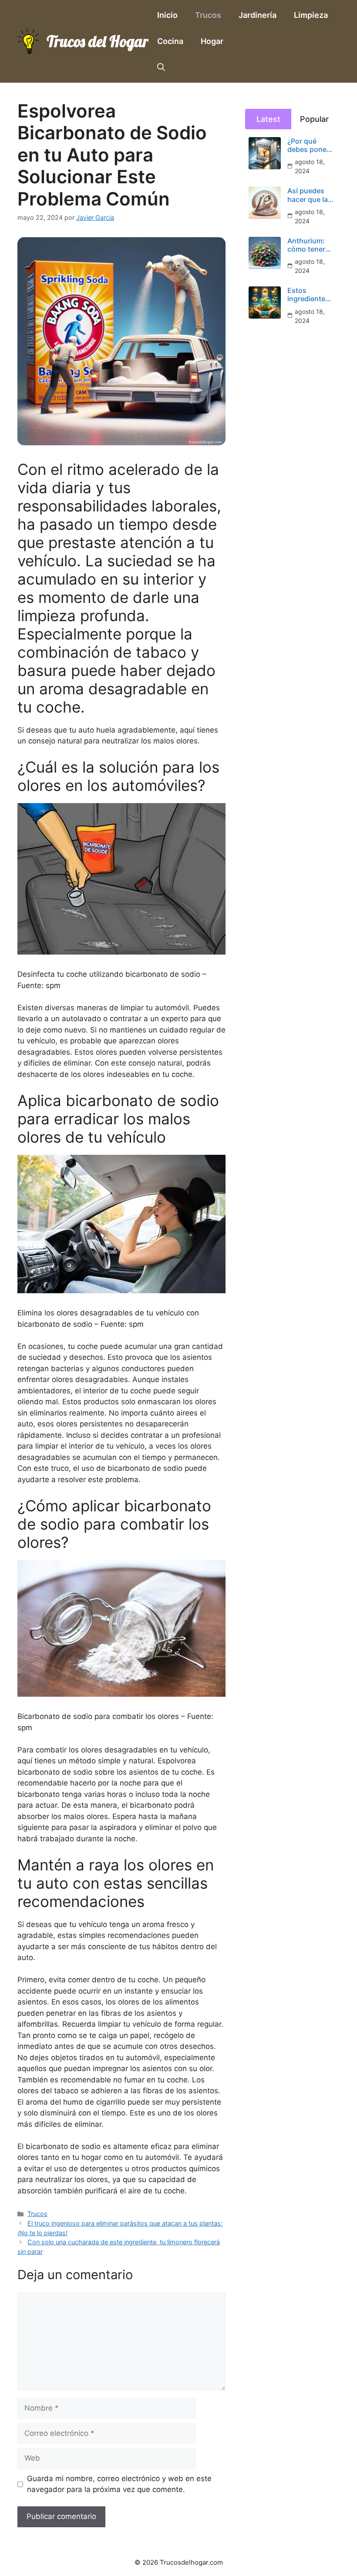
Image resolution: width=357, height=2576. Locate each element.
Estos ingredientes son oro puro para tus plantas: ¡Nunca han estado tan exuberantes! (309, 295)
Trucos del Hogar (98, 41)
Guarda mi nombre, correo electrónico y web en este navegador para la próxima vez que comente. (119, 2484)
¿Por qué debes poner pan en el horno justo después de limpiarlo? (308, 145)
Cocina (170, 41)
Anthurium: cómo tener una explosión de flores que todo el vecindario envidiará (309, 245)
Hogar (212, 41)
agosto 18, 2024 (310, 166)
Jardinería (258, 15)
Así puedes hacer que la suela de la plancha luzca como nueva (310, 195)
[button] (161, 67)
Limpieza (311, 15)
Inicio (167, 15)
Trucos (208, 15)
